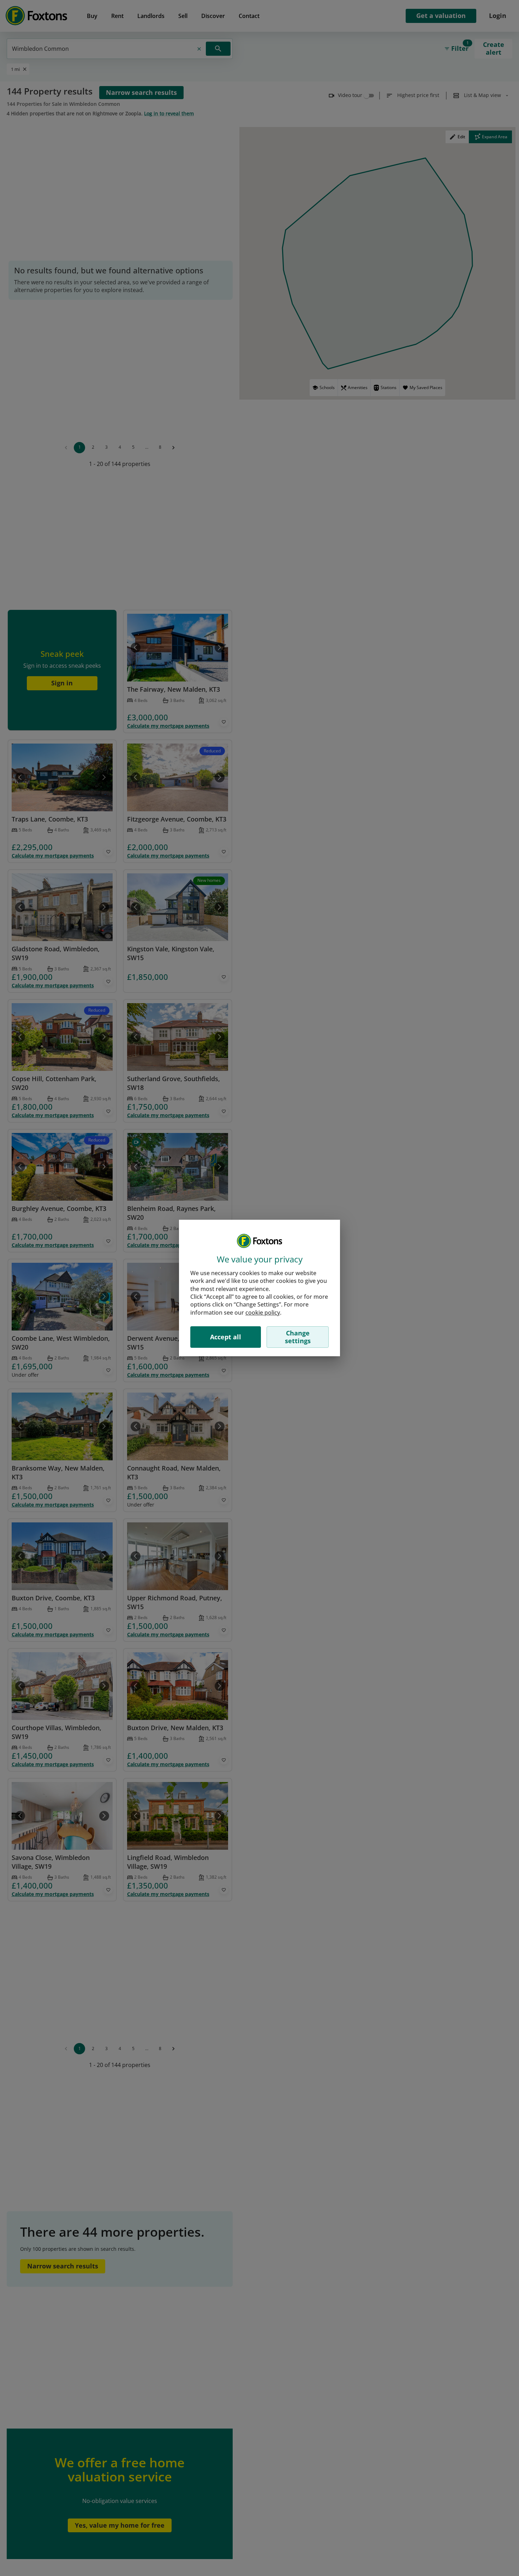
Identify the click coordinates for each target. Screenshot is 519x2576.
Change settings (298, 1337)
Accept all (226, 1337)
